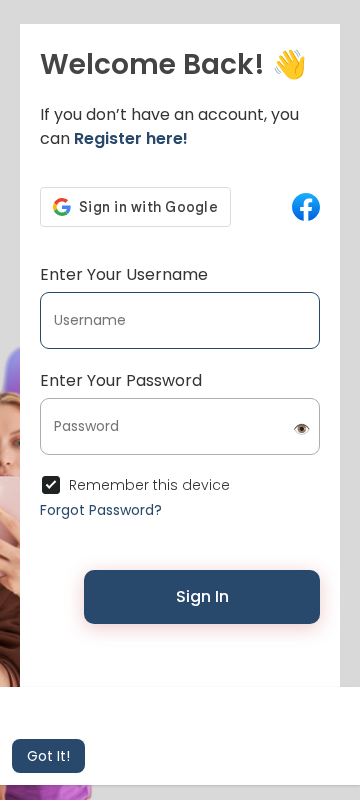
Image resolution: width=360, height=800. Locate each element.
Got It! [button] (48, 756)
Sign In (202, 596)
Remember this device (149, 485)
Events (271, 678)
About (220, 678)
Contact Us (153, 678)
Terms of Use (211, 661)
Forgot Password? (101, 510)
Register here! (131, 138)
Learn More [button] (277, 729)
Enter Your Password (121, 380)
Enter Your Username (124, 274)
